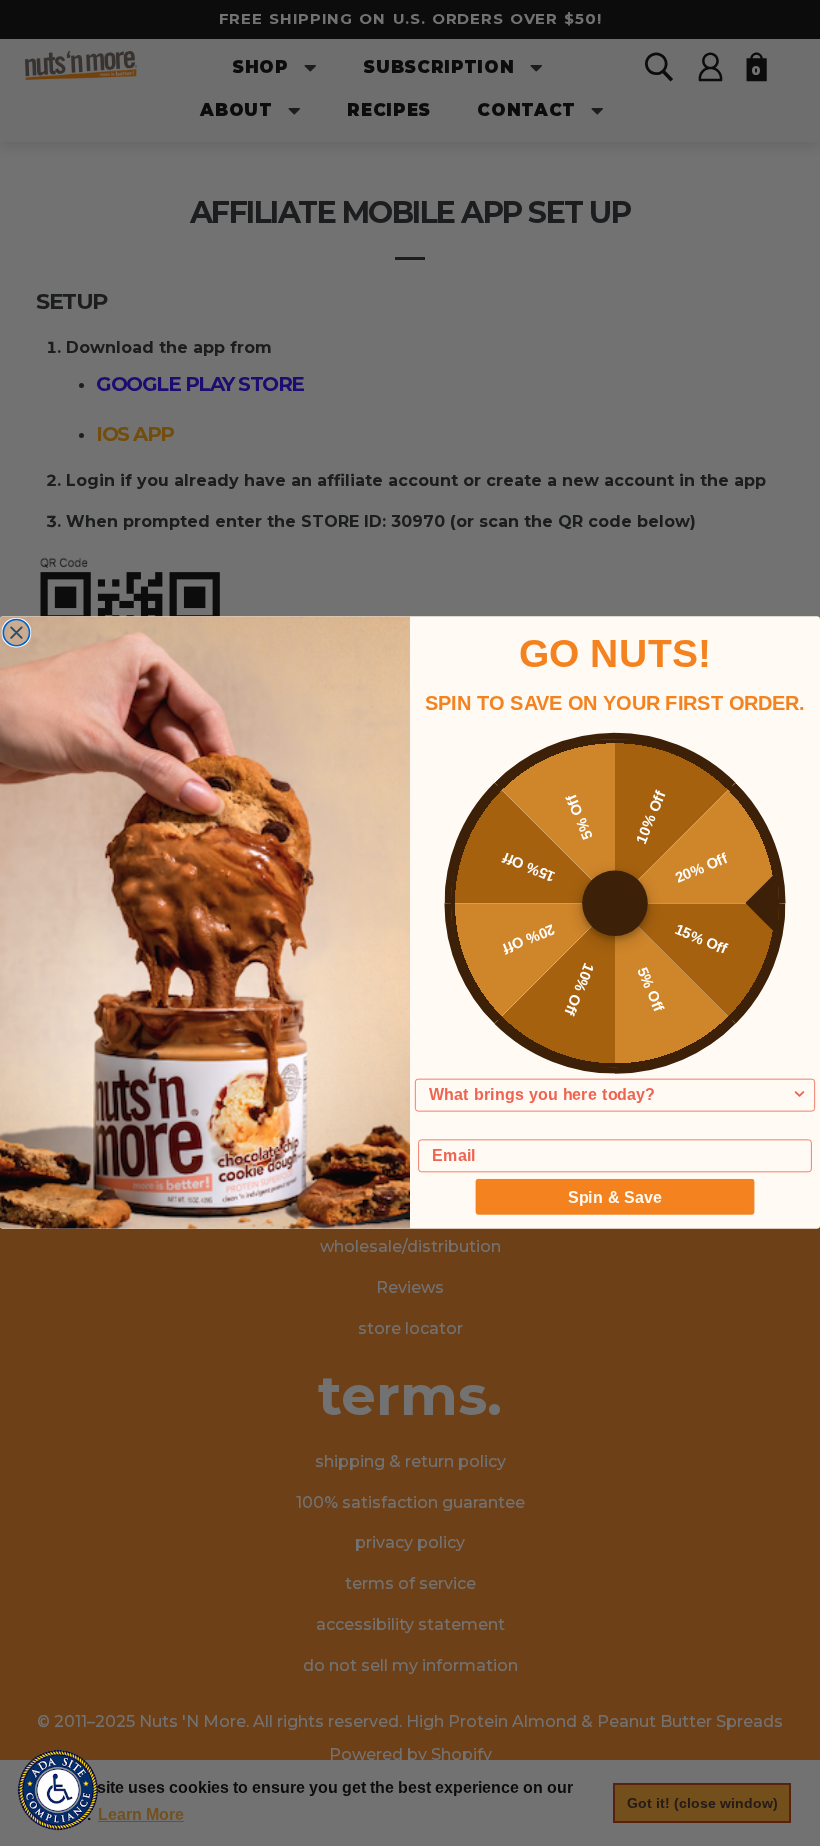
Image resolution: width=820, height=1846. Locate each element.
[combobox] (610, 1095)
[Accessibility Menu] (58, 1790)
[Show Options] (799, 1095)
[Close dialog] (16, 633)
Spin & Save (615, 1197)
